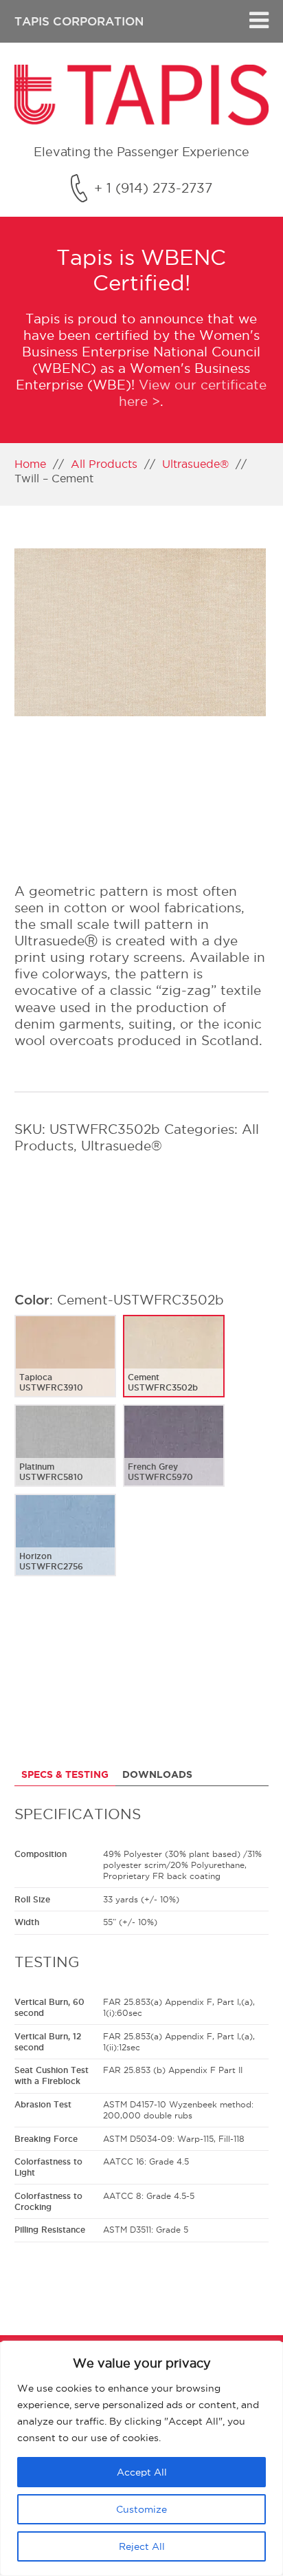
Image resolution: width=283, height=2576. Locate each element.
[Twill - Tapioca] (65, 1367)
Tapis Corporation (79, 21)
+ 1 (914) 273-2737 (153, 188)
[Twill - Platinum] (65, 1457)
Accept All (142, 2472)
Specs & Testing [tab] (65, 1774)
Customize (141, 2509)
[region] (141, 2458)
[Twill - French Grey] (174, 1457)
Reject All (142, 2546)
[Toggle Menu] (259, 21)
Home (30, 464)
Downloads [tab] (157, 1774)
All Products (104, 464)
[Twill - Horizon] (65, 1546)
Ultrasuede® (195, 464)
